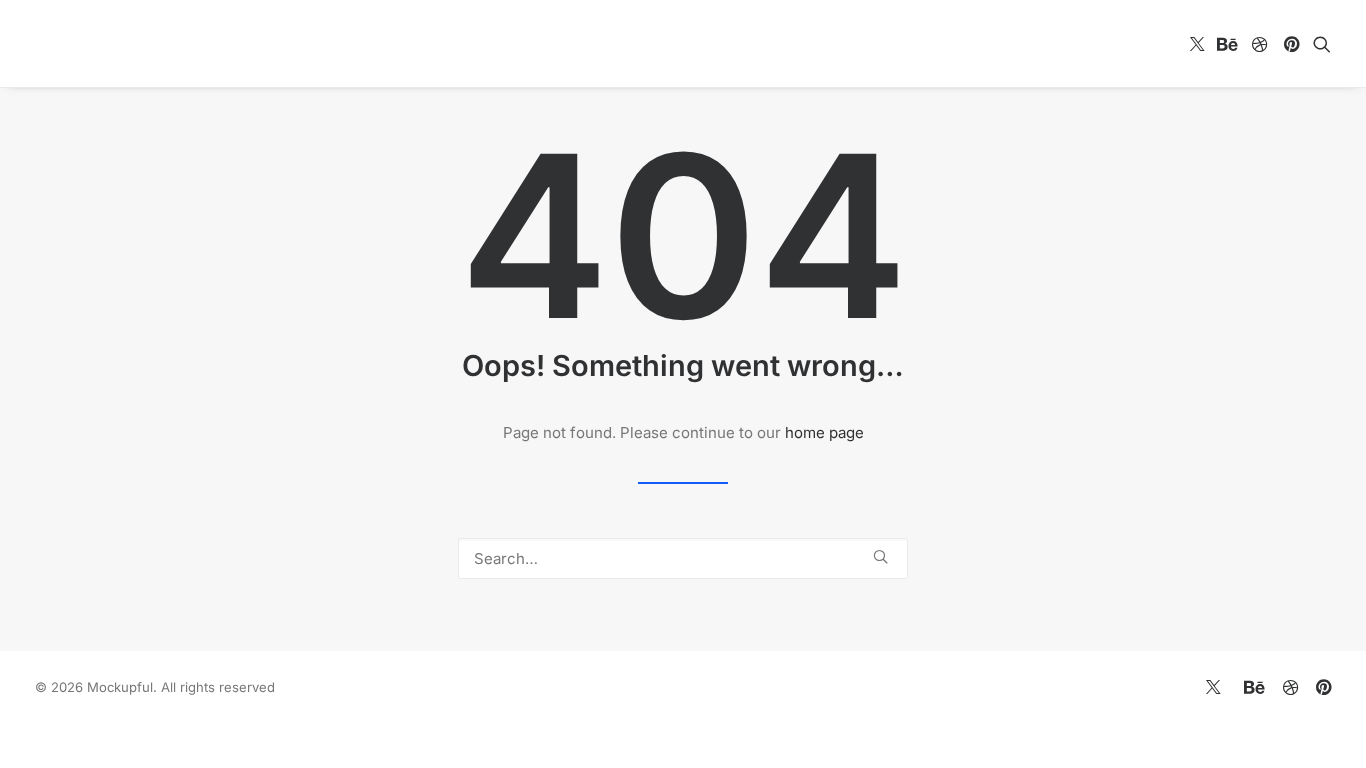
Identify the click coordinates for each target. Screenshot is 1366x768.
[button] (1197, 43)
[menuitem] (1197, 43)
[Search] (683, 558)
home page (824, 432)
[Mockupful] (146, 43)
